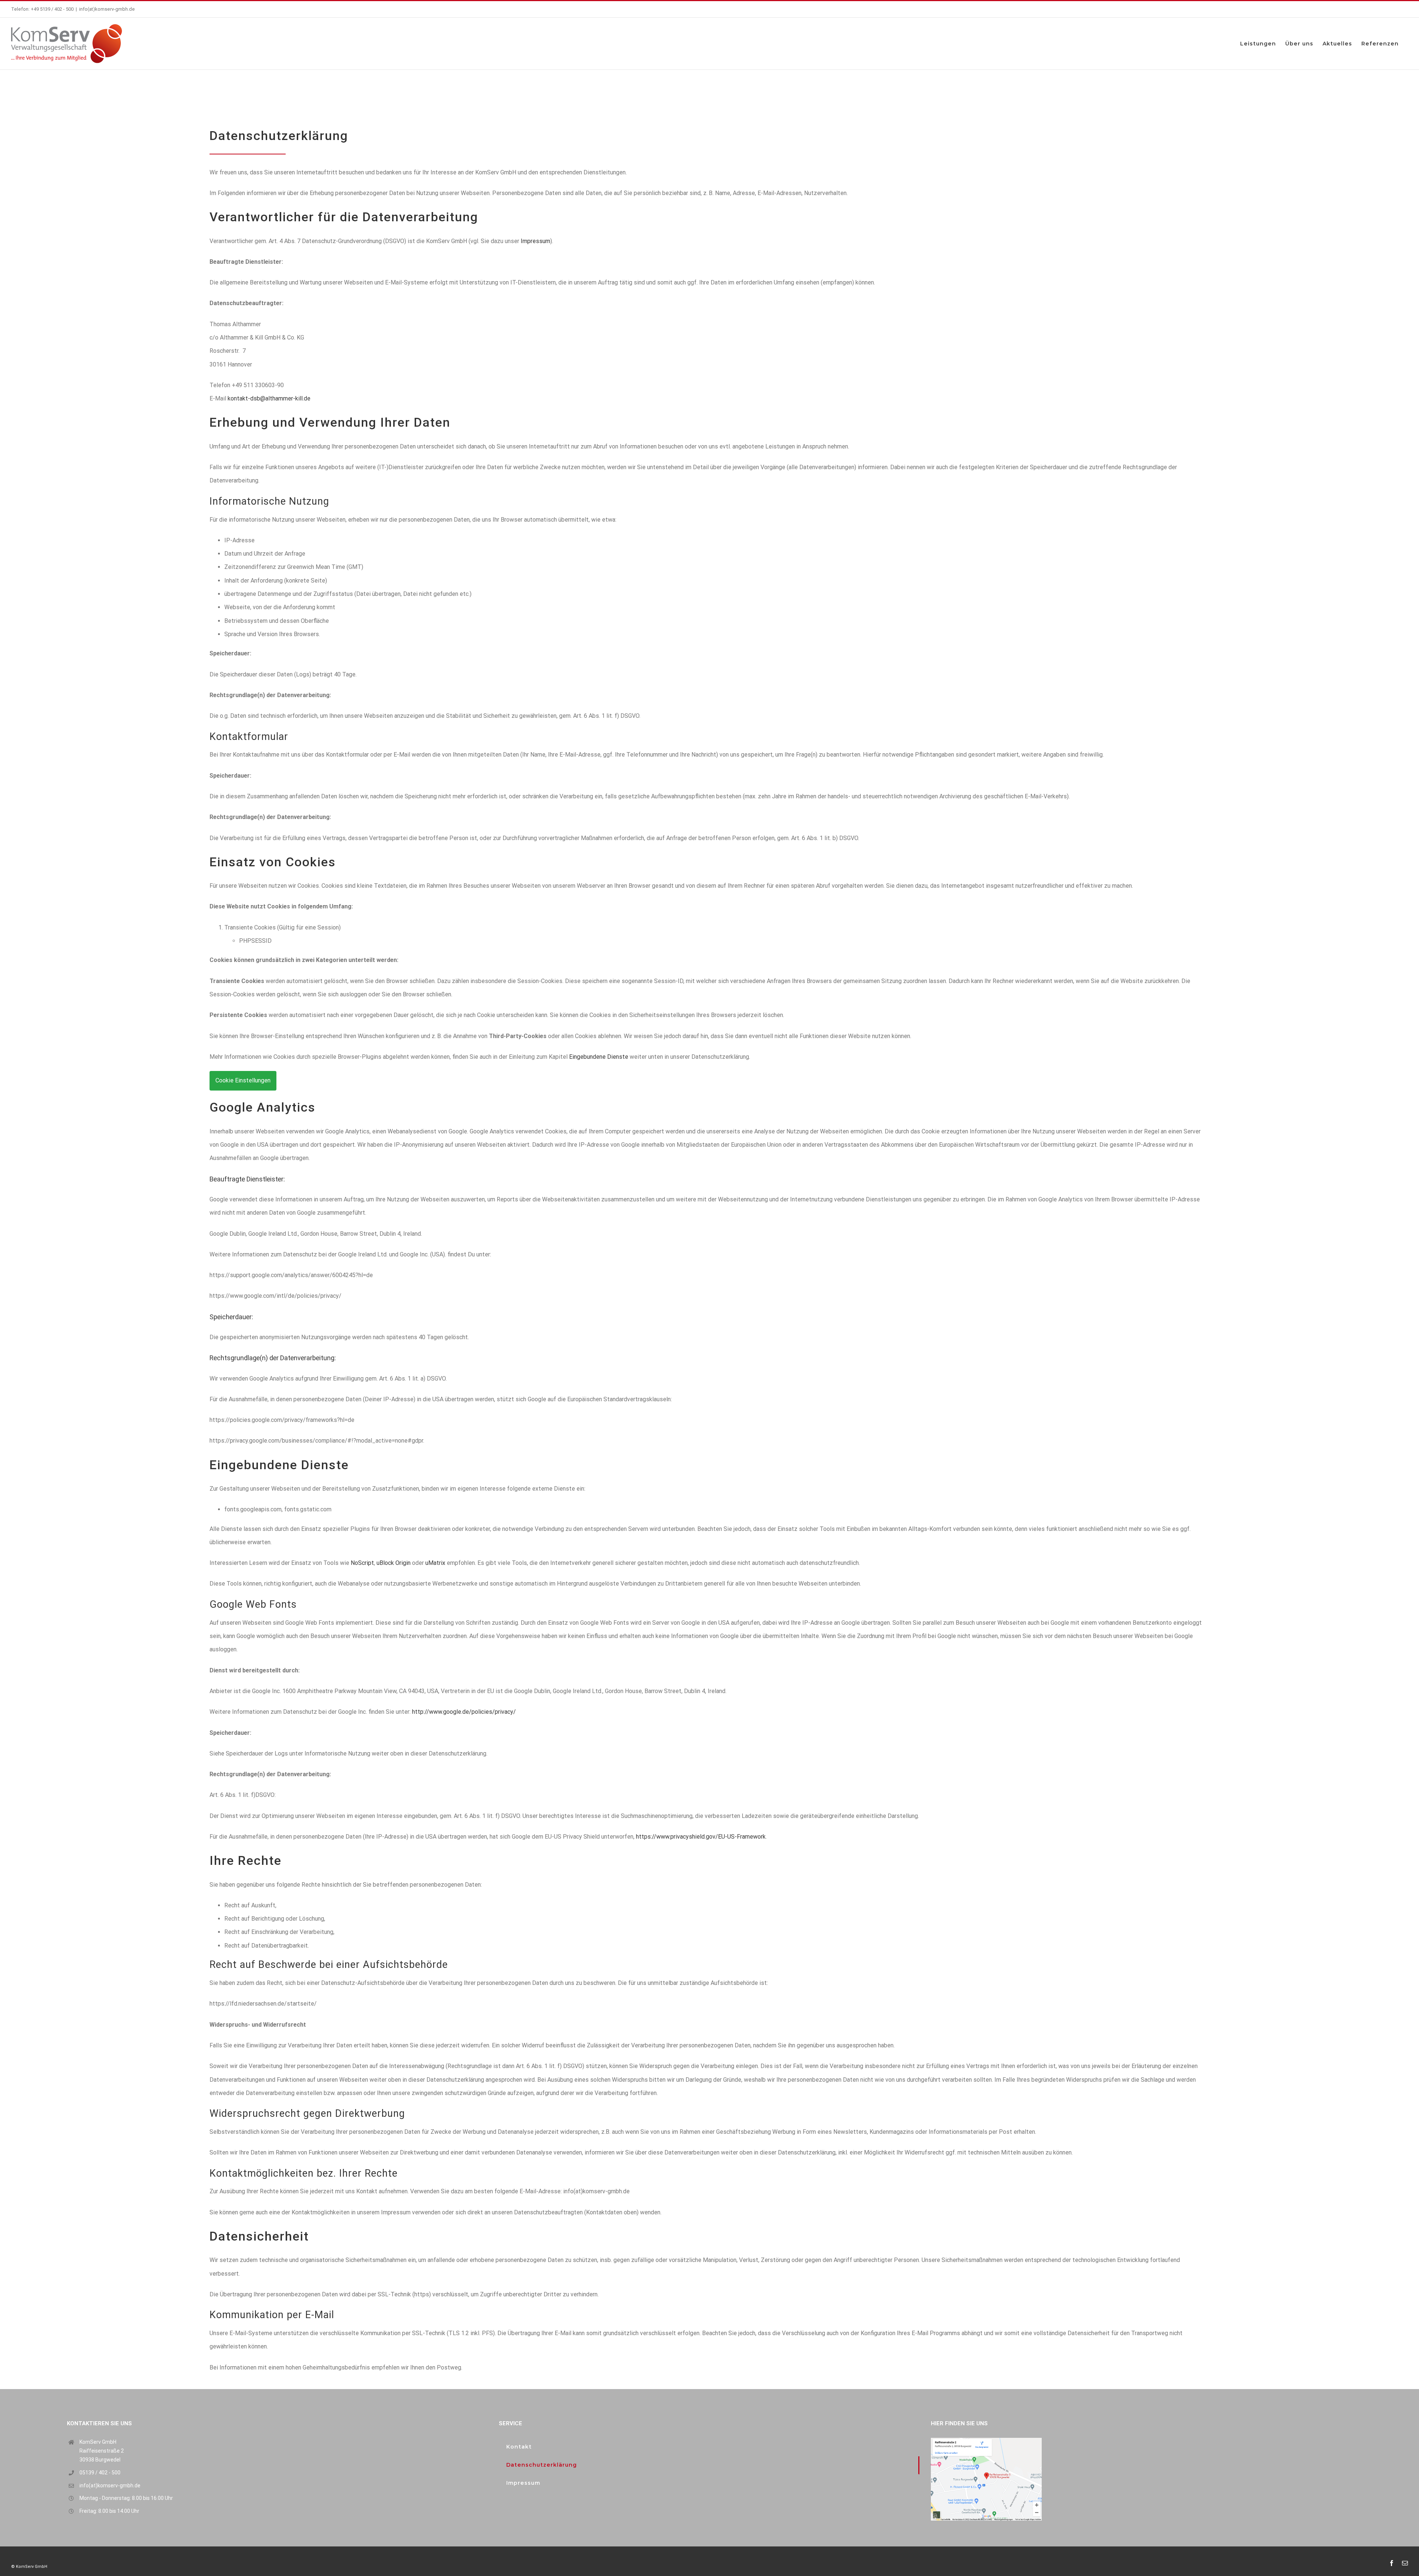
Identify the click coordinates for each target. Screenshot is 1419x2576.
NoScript (362, 1563)
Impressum (535, 241)
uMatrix (435, 1563)
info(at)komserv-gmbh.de (107, 9)
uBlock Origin (394, 1563)
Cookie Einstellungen (243, 1080)
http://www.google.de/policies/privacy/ (464, 1712)
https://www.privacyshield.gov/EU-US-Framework (701, 1837)
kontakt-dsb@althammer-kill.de (269, 398)
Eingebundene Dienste (599, 1057)
